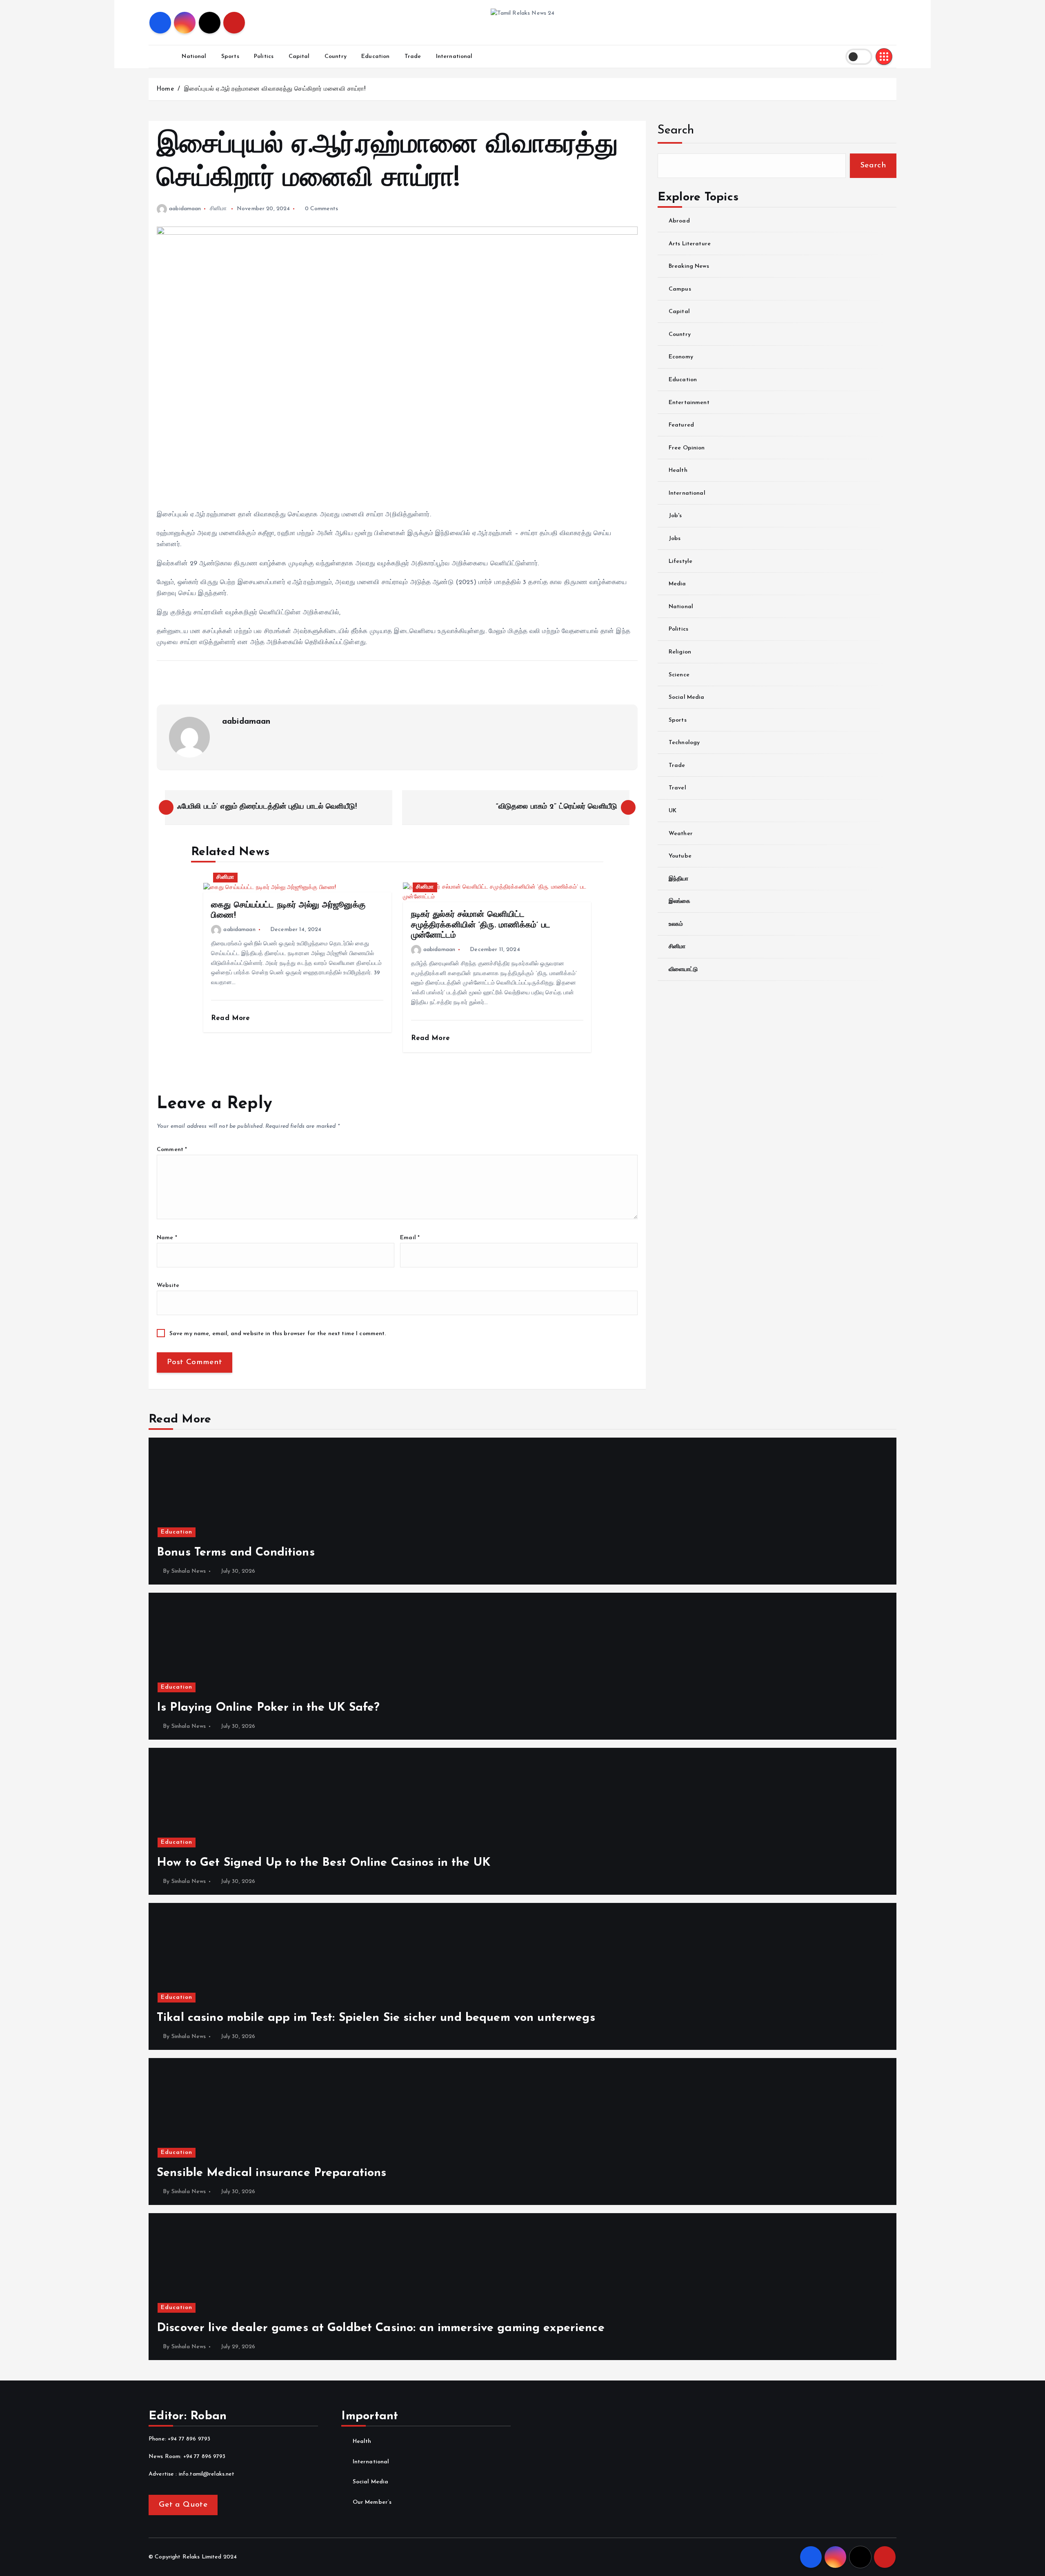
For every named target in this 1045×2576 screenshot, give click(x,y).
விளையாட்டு (683, 970)
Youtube (680, 856)
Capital (299, 57)
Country (336, 57)
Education (375, 57)
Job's (675, 516)
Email (410, 1238)
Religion (680, 652)
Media (677, 584)
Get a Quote (183, 2505)
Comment (172, 1150)
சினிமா (218, 209)
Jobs (675, 539)
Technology (684, 743)
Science (679, 675)
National (194, 57)
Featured (681, 425)
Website (168, 1286)
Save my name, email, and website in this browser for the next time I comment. (278, 1334)
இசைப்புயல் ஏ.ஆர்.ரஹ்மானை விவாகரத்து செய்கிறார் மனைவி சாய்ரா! (275, 89)
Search (676, 130)
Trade (413, 57)
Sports (230, 57)
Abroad (679, 221)
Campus (680, 289)
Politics (264, 57)
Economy (681, 357)
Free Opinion (687, 448)
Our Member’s (372, 2502)
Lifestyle (680, 561)
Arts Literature (690, 243)
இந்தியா (679, 879)
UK (673, 811)
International (454, 57)
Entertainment (689, 402)
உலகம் (676, 924)
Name (167, 1238)
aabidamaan (185, 209)
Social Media (687, 697)
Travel (677, 788)
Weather (681, 833)
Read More (232, 1018)
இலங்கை (680, 901)
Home (165, 89)
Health (678, 470)
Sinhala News (189, 1571)
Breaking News (689, 266)
